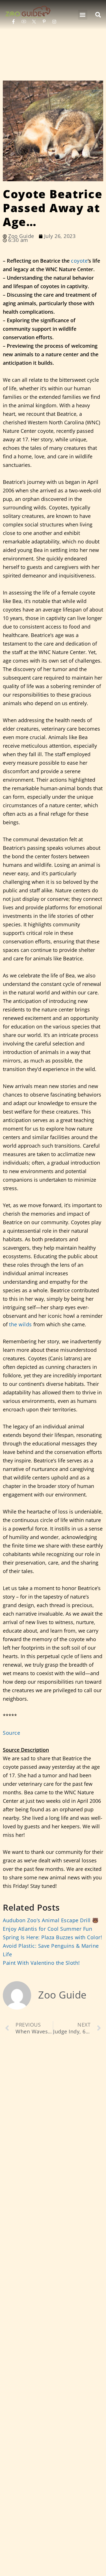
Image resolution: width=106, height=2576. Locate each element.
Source (11, 1733)
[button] (83, 15)
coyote (79, 261)
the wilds (20, 1324)
